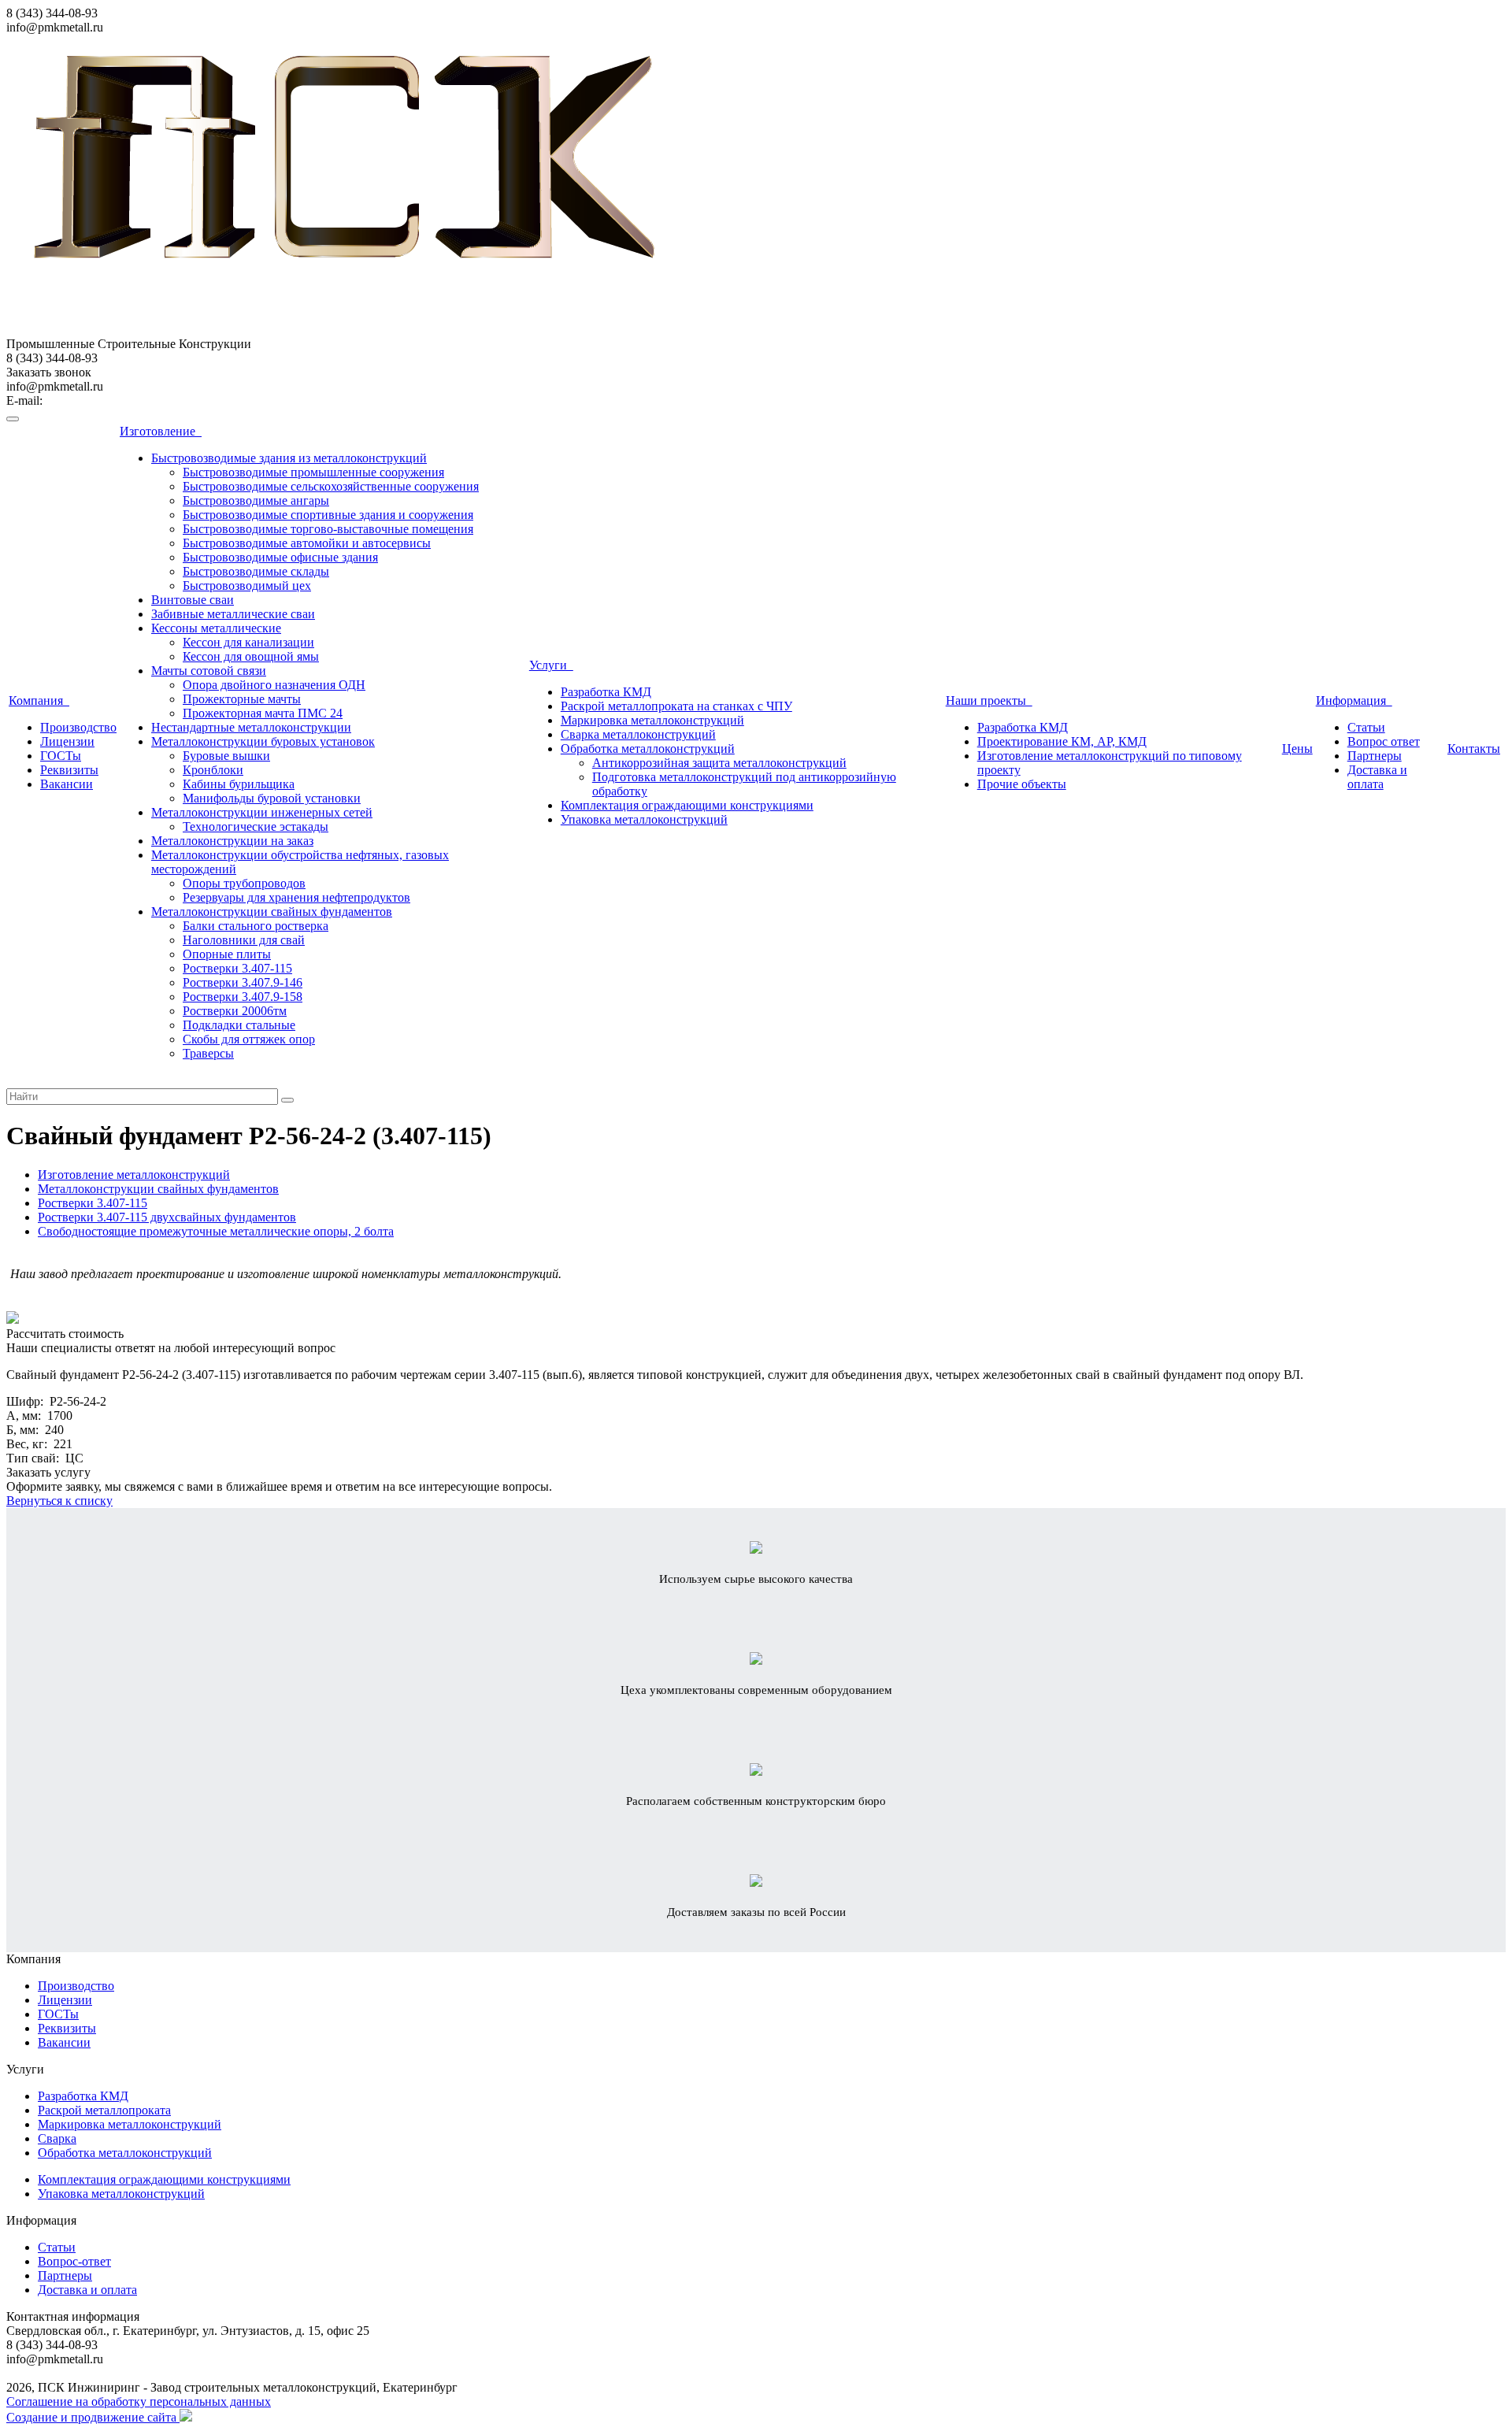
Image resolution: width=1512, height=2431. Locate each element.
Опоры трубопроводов (244, 883)
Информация (1354, 700)
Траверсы (208, 1053)
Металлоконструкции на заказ (232, 841)
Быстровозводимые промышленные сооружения (313, 472)
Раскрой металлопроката (104, 2110)
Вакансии (67, 784)
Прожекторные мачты (242, 699)
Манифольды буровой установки (272, 798)
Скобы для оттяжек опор (249, 1039)
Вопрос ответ (1384, 741)
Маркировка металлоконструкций (652, 720)
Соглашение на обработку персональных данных (139, 2401)
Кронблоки (213, 770)
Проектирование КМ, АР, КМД (1062, 741)
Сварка (57, 2138)
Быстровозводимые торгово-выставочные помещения (328, 529)
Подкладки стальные (239, 1025)
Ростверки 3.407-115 (237, 968)
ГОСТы (61, 756)
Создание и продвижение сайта (93, 2417)
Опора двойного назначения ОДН (274, 685)
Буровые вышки (226, 756)
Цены (1297, 749)
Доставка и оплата (1377, 777)
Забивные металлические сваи (233, 614)
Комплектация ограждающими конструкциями (687, 805)
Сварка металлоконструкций (638, 734)
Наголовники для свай (244, 940)
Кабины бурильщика (239, 784)
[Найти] (287, 1100)
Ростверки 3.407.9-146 (243, 982)
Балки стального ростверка (256, 926)
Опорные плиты (227, 954)
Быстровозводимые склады (256, 571)
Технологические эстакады (256, 826)
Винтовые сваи (193, 600)
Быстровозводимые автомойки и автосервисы (307, 543)
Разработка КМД (606, 692)
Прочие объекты (1022, 784)
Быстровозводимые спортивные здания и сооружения (328, 515)
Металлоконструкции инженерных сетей (262, 812)
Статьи (1366, 727)
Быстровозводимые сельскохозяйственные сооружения (331, 486)
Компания (39, 700)
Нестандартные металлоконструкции (251, 727)
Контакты (1474, 749)
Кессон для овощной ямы (251, 656)
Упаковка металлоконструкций (644, 819)
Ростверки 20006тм (235, 1011)
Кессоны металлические (216, 628)
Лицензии (67, 741)
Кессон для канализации (248, 642)
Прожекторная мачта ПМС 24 (263, 713)
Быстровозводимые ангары (256, 500)
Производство (78, 727)
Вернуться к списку (59, 1501)
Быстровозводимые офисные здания (280, 557)
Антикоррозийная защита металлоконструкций (719, 763)
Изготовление (161, 431)
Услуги (551, 665)
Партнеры (1375, 756)
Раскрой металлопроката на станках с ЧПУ (676, 706)
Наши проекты (989, 700)
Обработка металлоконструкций (648, 749)
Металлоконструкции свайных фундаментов (272, 912)
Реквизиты (69, 770)
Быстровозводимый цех (247, 586)
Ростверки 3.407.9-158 (243, 997)
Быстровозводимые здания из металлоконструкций (289, 458)
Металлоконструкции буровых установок (263, 741)
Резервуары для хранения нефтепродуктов (296, 897)
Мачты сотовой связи (209, 671)
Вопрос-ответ (74, 2261)
